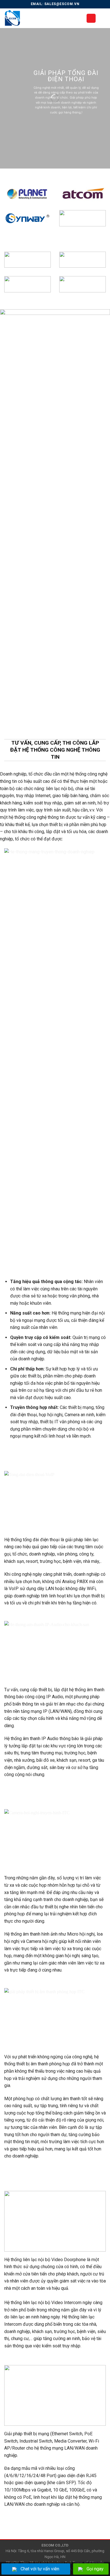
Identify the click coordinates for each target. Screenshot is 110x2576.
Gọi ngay (95, 2569)
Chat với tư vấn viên (40, 2569)
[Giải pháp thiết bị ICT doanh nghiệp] (41, 18)
